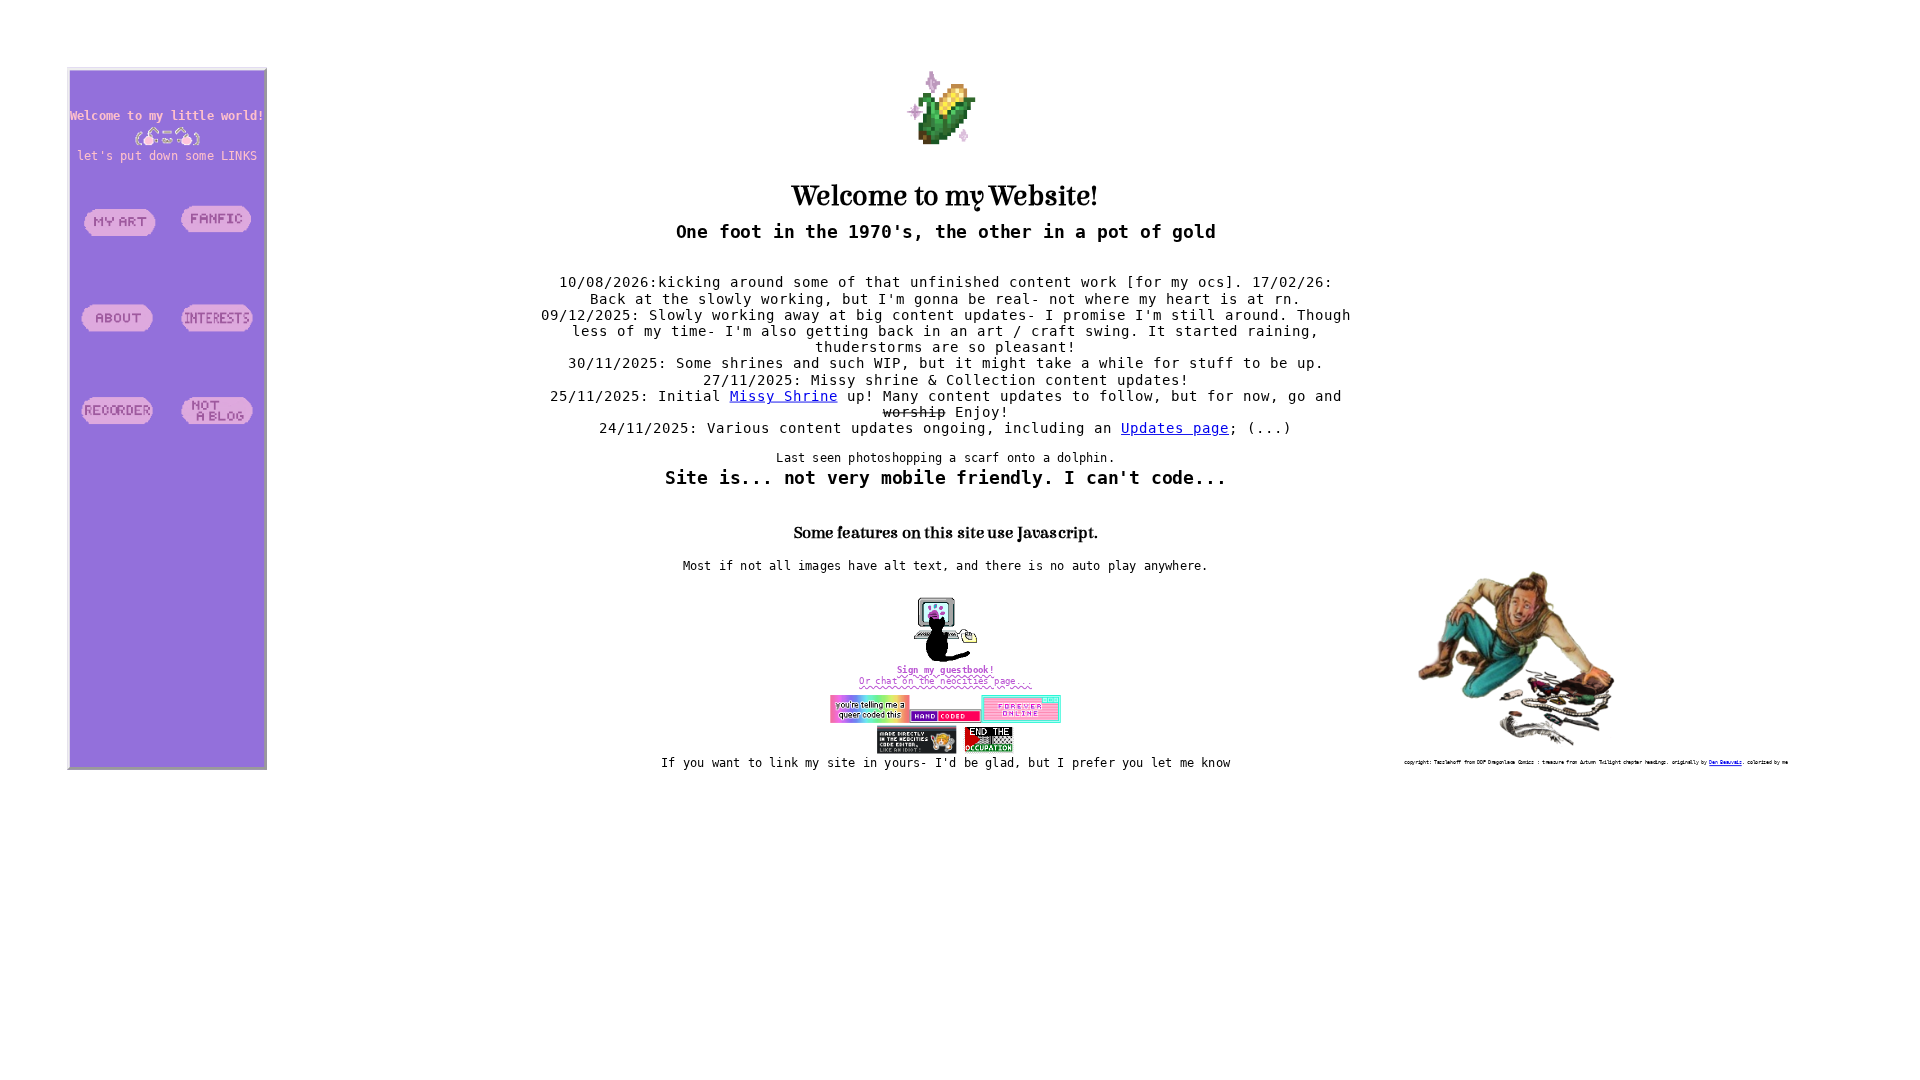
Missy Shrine (783, 396)
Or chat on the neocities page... (945, 680)
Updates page (1175, 429)
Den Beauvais (1725, 762)
